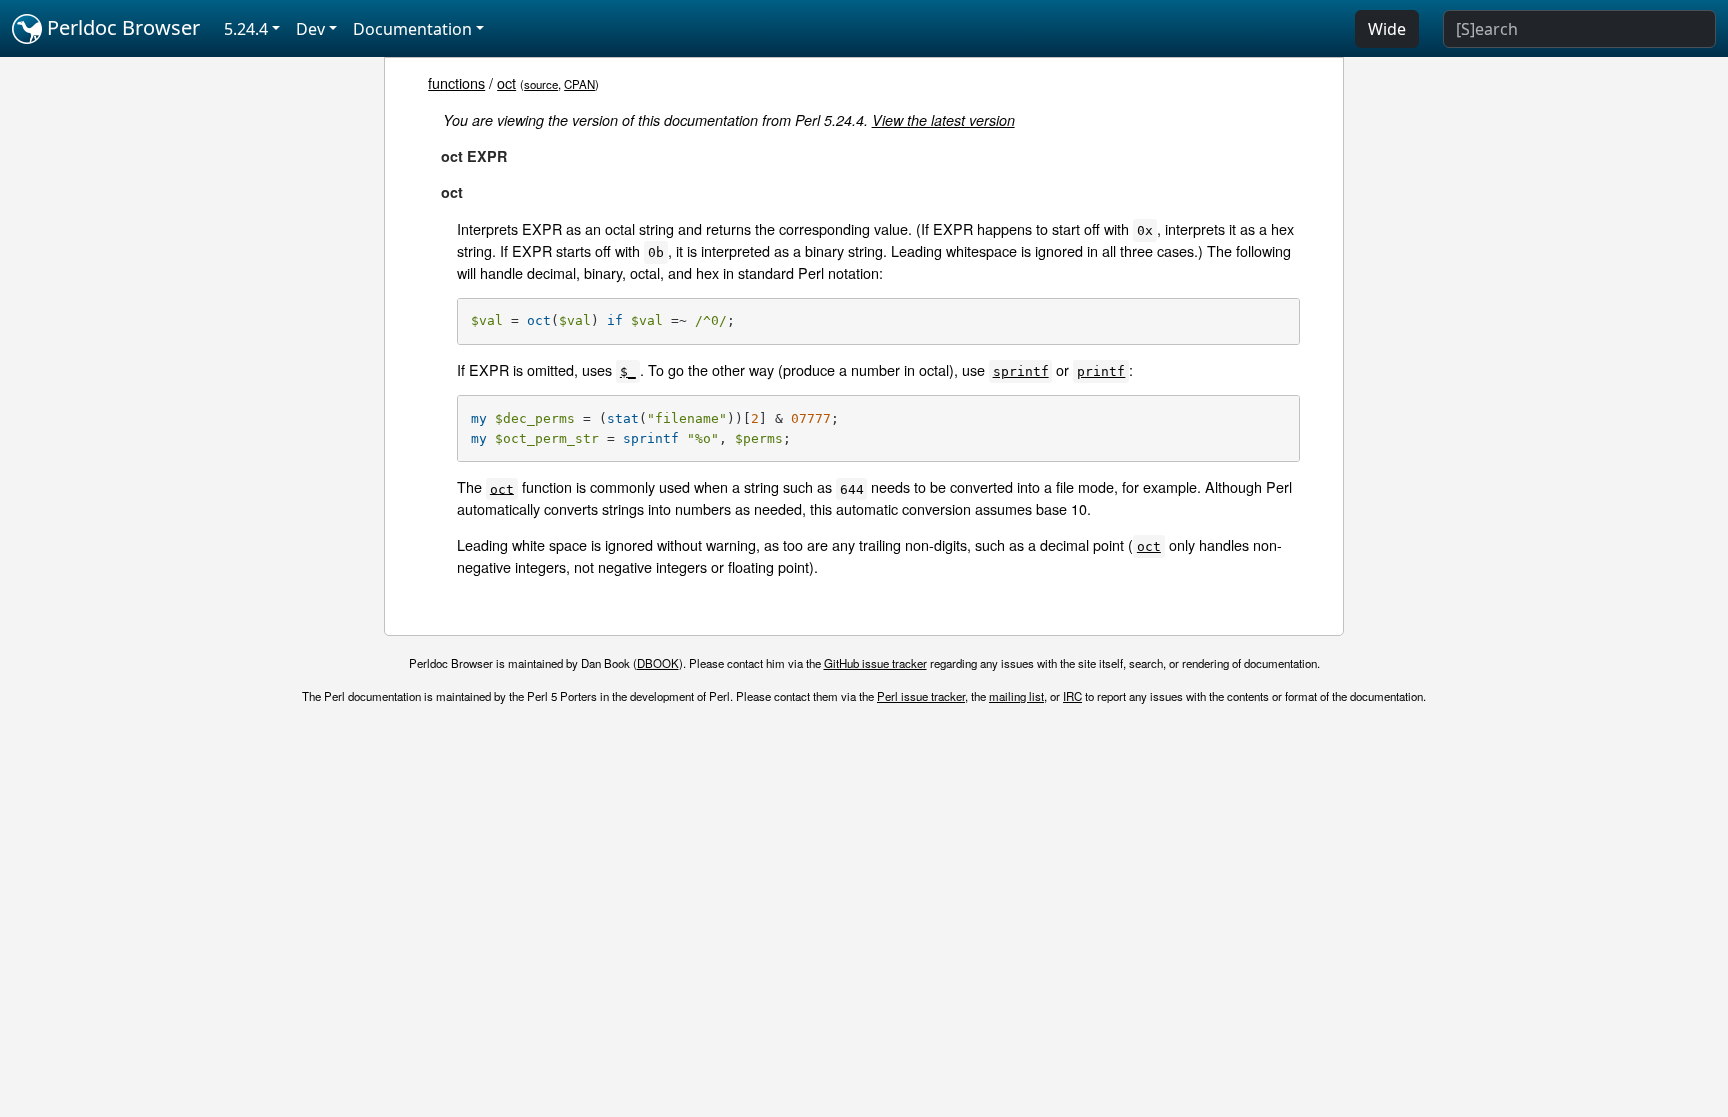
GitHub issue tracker (875, 663)
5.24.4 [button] (246, 29)
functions (456, 82)
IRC (1072, 696)
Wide (1387, 29)
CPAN (579, 84)
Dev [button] (310, 29)
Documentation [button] (412, 29)
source (541, 84)
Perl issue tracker (921, 696)
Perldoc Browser (121, 27)
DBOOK (658, 663)
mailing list (1016, 696)
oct (506, 82)
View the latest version (943, 120)
